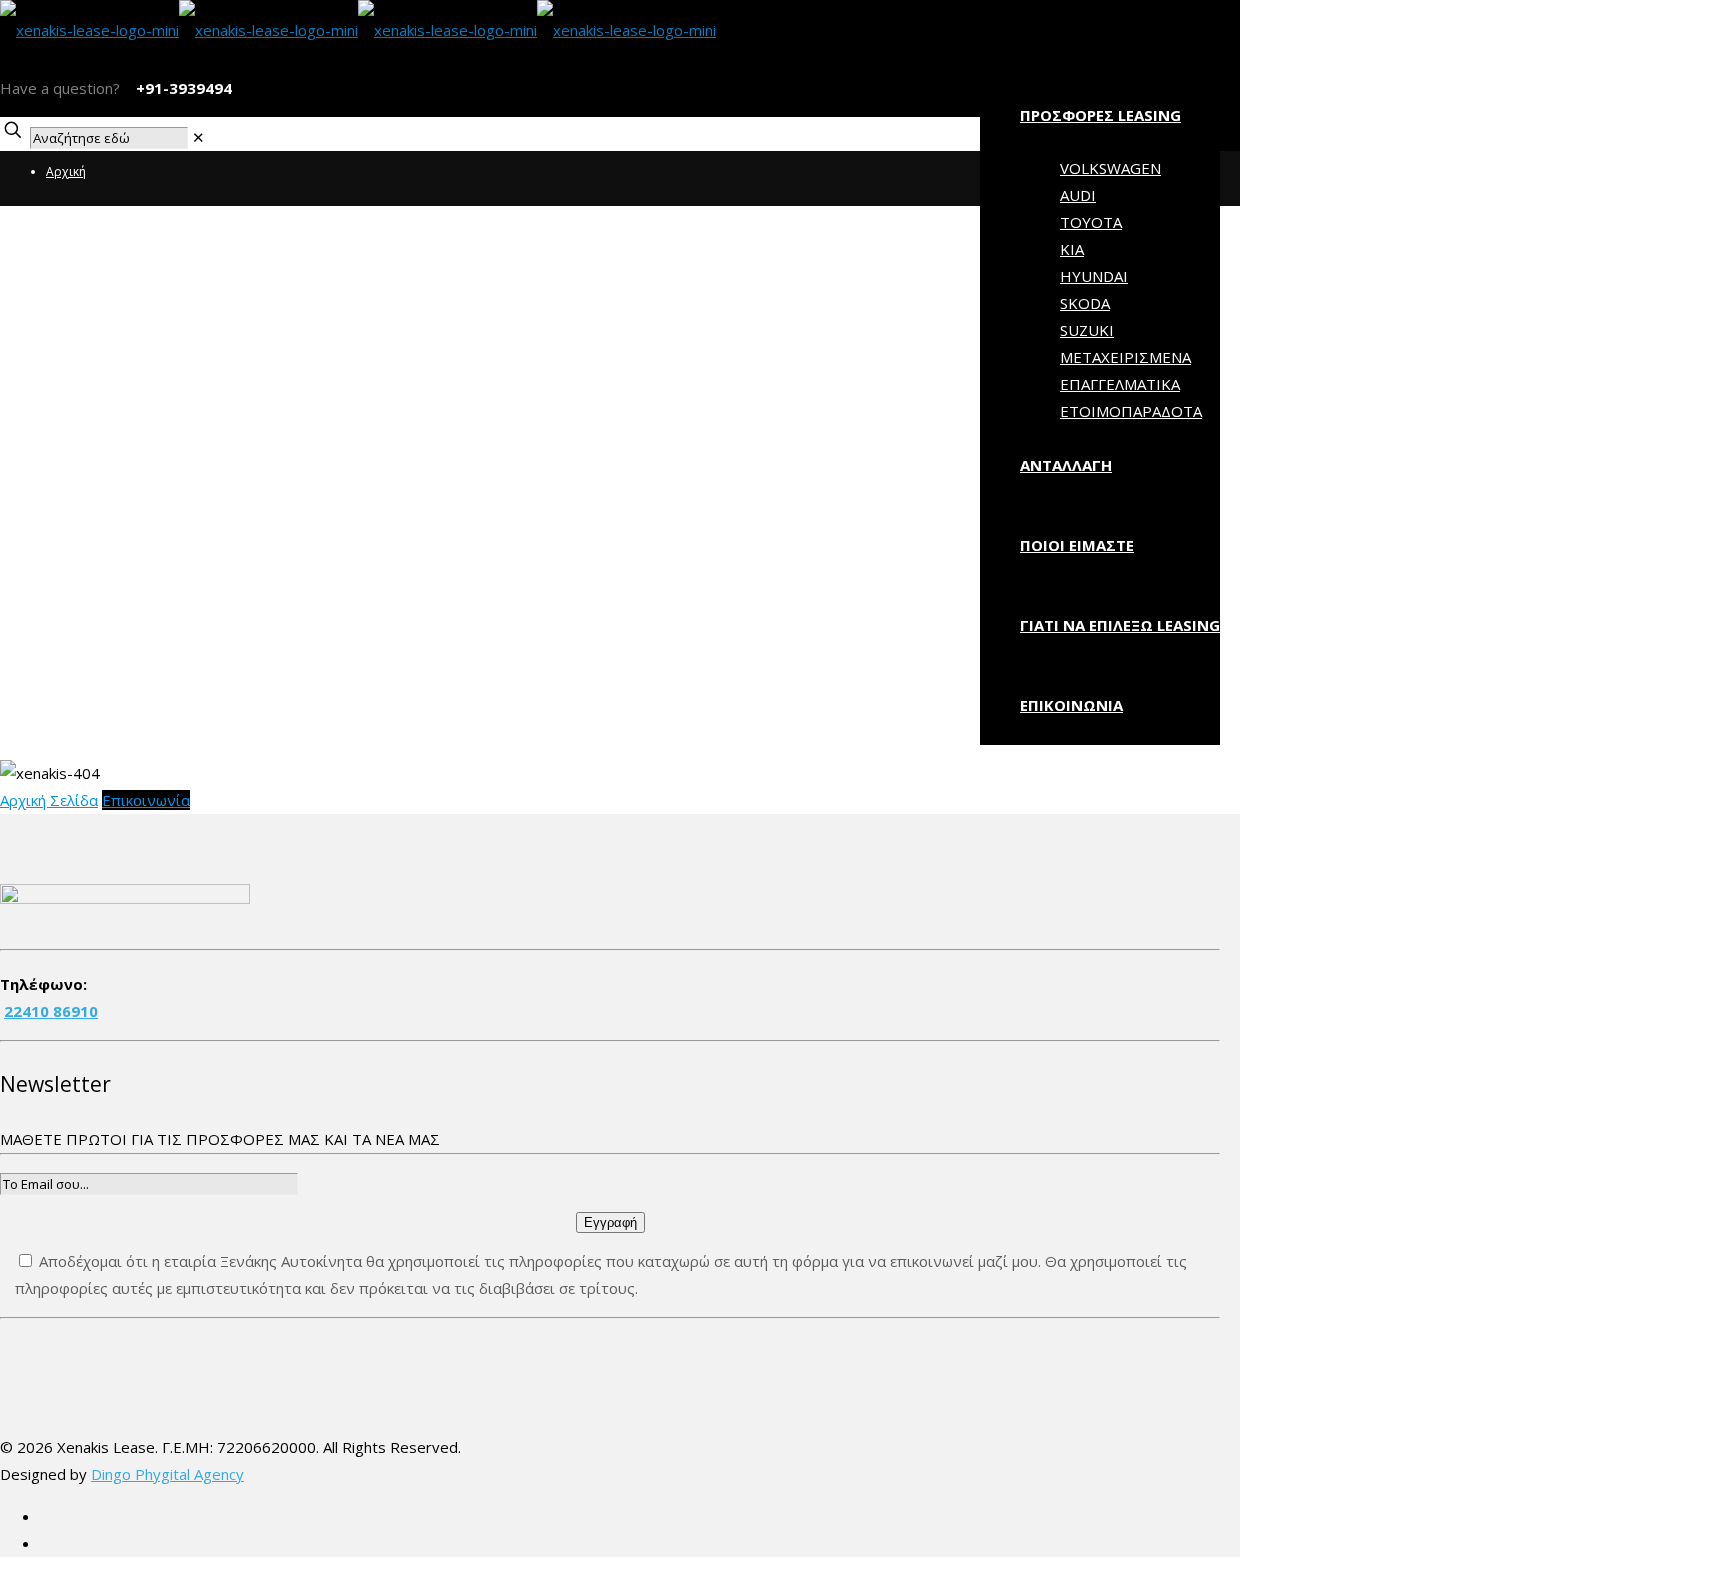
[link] (198, 137)
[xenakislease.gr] (358, 30)
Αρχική (66, 171)
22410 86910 (51, 1011)
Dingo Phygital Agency (167, 1474)
